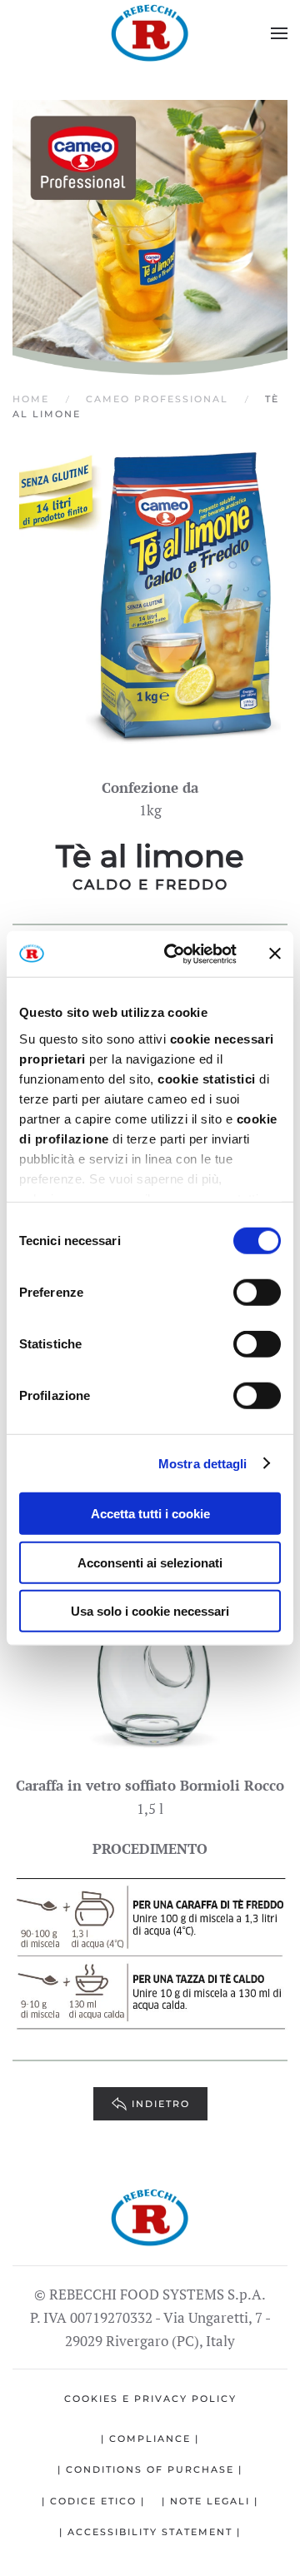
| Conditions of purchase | (150, 2469)
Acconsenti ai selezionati (150, 1562)
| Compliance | (150, 2439)
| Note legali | (210, 2501)
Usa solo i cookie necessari (150, 1611)
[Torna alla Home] (150, 33)
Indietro (161, 2104)
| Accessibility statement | (150, 2532)
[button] (279, 33)
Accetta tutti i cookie (150, 1514)
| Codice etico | (93, 2501)
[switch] (257, 1293)
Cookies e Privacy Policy (150, 2399)
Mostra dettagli (203, 1463)
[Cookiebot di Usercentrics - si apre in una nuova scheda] (174, 954)
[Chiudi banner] (275, 954)
